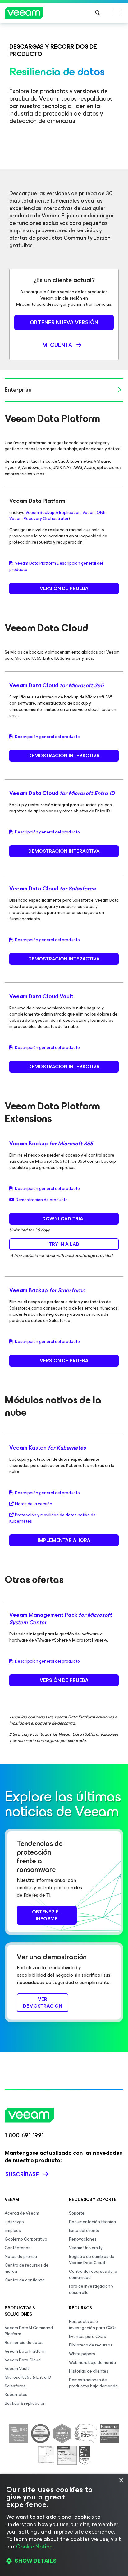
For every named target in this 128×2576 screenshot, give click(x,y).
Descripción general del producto (47, 737)
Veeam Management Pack (61, 1619)
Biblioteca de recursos (91, 2345)
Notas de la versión (34, 1504)
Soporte (77, 2213)
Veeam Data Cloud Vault (41, 996)
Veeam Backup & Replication (53, 512)
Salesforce (15, 2386)
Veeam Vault (17, 2369)
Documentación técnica (92, 2222)
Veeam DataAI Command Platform (29, 2331)
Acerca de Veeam (22, 2213)
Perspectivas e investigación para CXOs (93, 2325)
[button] (64, 2561)
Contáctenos (18, 2248)
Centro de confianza (25, 2280)
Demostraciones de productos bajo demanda (93, 2383)
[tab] (64, 390)
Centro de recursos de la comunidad (93, 2274)
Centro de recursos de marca (27, 2268)
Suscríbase (22, 2174)
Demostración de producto (42, 1200)
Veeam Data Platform (25, 2351)
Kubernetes (16, 2395)
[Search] (98, 13)
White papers (82, 2354)
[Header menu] (117, 13)
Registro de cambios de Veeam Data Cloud (92, 2260)
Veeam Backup (51, 1144)
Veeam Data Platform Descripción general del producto (56, 566)
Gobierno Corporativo (26, 2239)
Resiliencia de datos (24, 2343)
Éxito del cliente (84, 2230)
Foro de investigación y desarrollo (91, 2289)
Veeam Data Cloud (56, 685)
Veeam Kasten (48, 1448)
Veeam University (86, 2248)
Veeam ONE (94, 512)
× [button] (121, 2480)
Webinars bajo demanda (92, 2362)
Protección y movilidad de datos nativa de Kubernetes (53, 1518)
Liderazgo (14, 2222)
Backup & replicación (25, 2403)
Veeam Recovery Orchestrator (39, 519)
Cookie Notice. (35, 2547)
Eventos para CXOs (87, 2336)
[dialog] (64, 2525)
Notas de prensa (21, 2257)
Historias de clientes (89, 2371)
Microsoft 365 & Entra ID (28, 2377)
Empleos (13, 2230)
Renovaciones (83, 2239)
